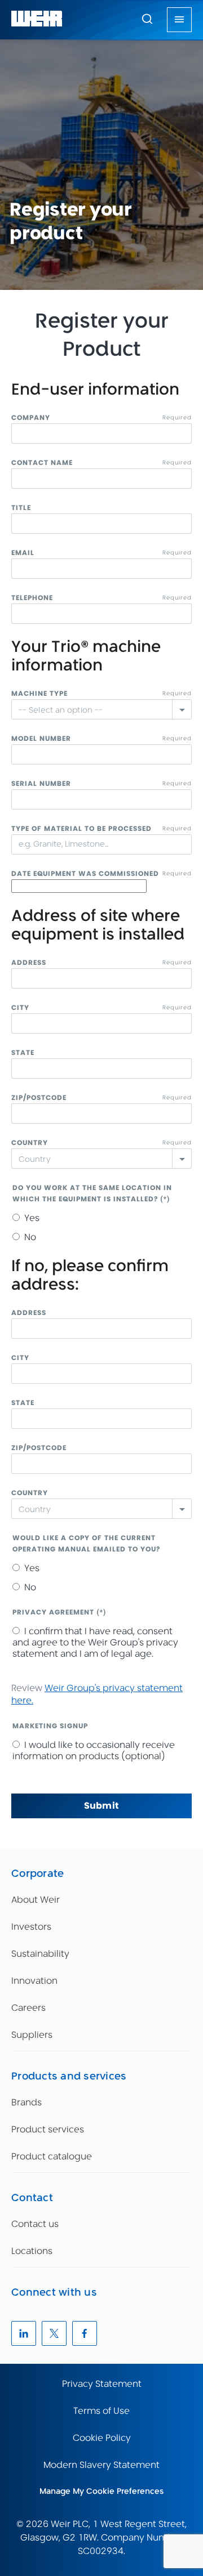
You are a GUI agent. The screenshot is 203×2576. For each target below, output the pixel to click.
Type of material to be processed (81, 828)
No (30, 1237)
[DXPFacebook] (85, 2333)
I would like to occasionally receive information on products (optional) (94, 1750)
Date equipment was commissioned (85, 873)
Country (30, 1142)
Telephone (32, 598)
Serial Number (41, 783)
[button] (147, 19)
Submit (101, 1806)
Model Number (41, 738)
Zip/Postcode (39, 1097)
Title (21, 507)
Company (31, 417)
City (20, 1007)
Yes (32, 1218)
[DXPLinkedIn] (24, 2333)
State (23, 1052)
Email (23, 553)
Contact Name (42, 462)
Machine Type (39, 693)
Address (29, 962)
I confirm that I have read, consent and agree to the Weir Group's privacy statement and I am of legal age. (95, 1642)
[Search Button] (147, 20)
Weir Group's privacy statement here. (97, 1694)
